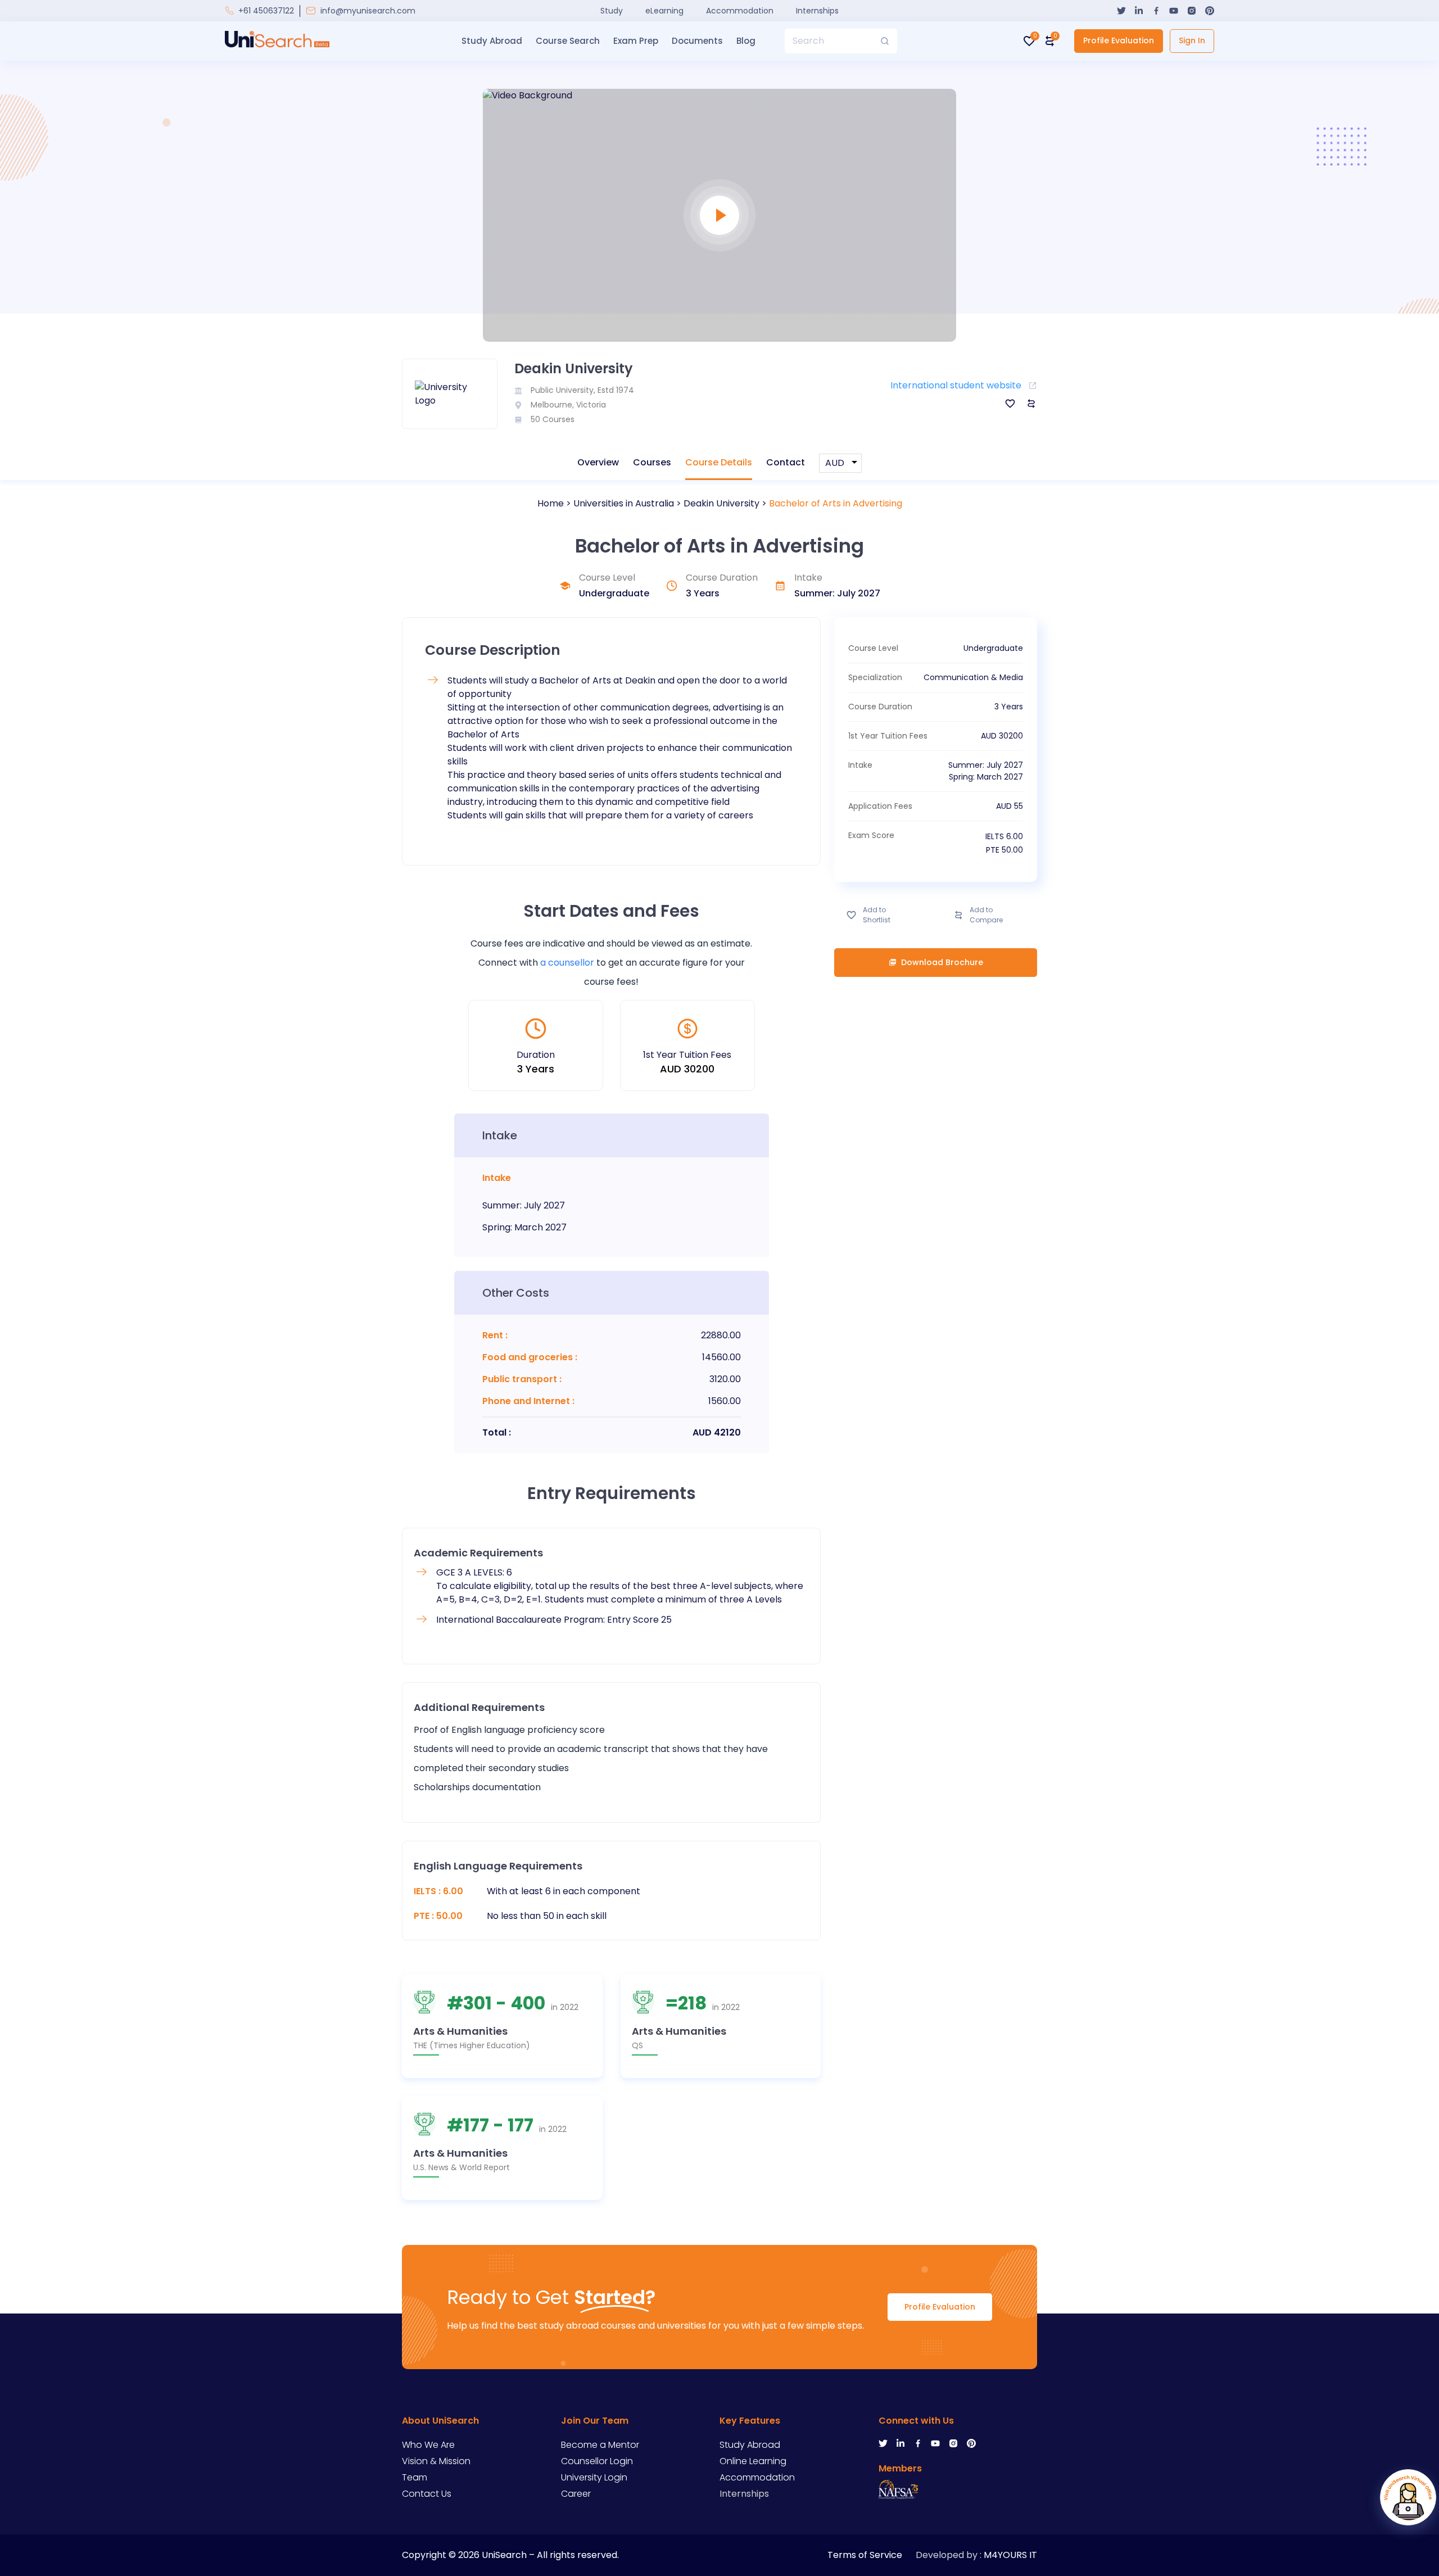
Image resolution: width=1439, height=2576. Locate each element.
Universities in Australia (624, 503)
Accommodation (740, 11)
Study (612, 11)
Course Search (568, 41)
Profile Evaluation (1119, 40)
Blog (746, 41)
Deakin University (721, 503)
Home (551, 503)
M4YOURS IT (1010, 2555)
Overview (598, 462)
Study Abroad (492, 41)
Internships (817, 11)
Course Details (719, 462)
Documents (697, 41)
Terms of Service (865, 2555)
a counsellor (567, 963)
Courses (652, 462)
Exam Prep (636, 41)
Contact (786, 462)
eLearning (664, 11)
